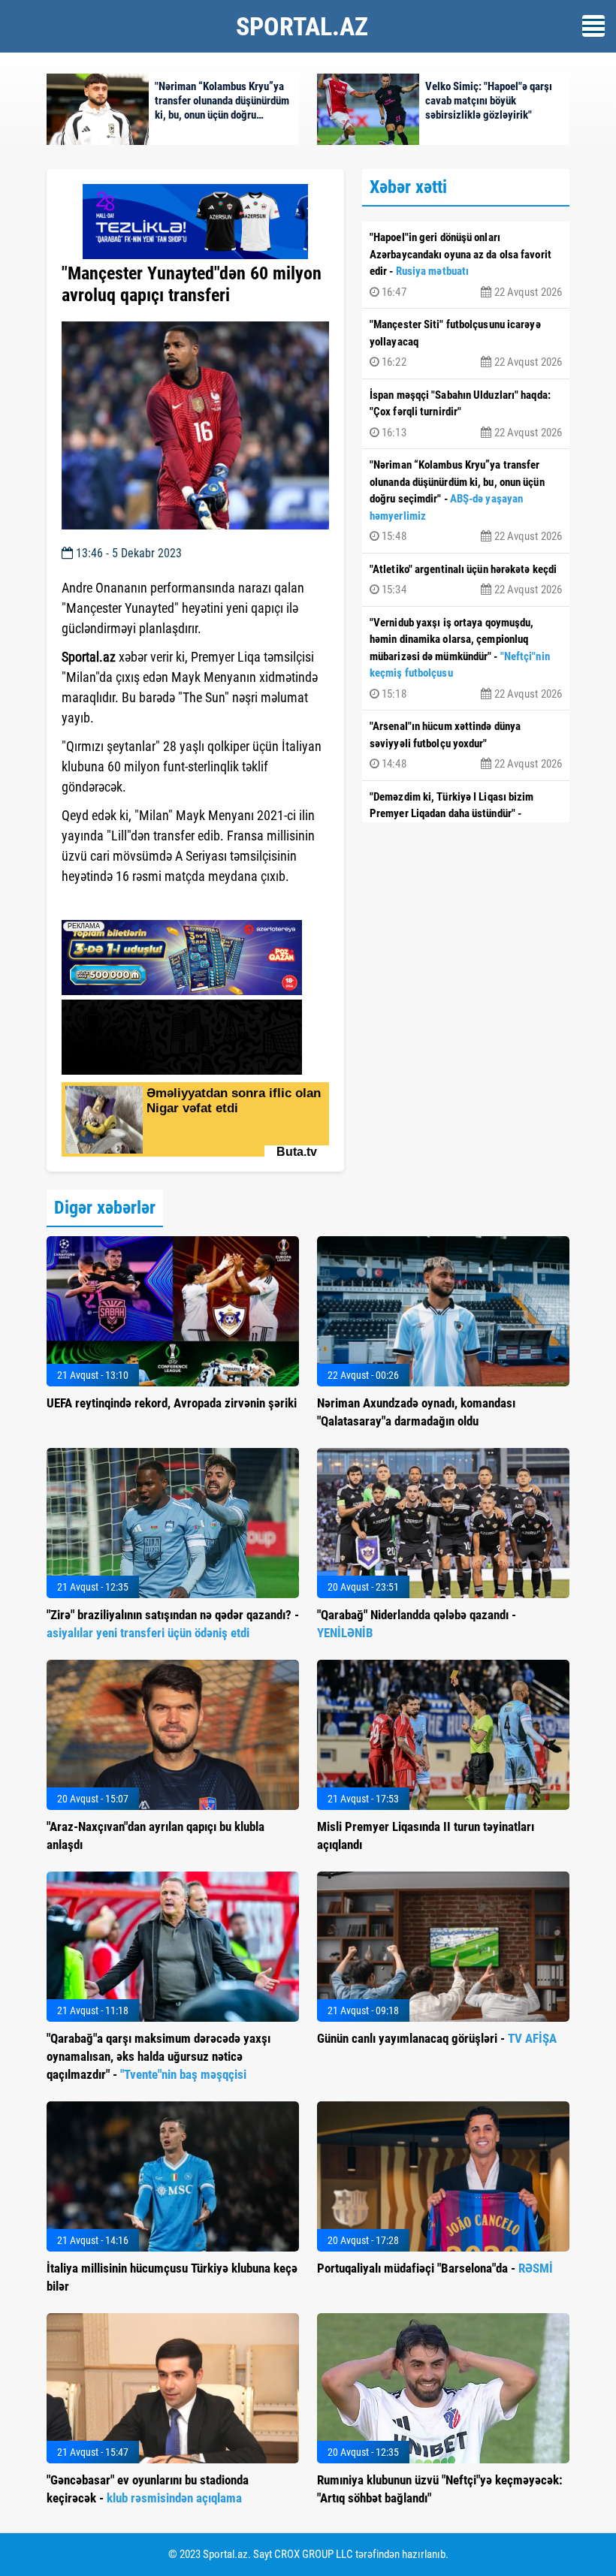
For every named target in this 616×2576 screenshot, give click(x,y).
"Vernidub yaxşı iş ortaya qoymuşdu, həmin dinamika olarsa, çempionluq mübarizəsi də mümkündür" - (466, 658)
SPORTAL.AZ (302, 26)
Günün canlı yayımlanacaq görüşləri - (437, 2038)
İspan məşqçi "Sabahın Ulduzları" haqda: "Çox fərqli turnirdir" (466, 414)
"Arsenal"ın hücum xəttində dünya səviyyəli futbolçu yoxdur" (466, 745)
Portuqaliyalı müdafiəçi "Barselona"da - (435, 2268)
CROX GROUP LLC (314, 2554)
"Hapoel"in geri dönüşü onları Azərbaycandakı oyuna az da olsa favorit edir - (466, 265)
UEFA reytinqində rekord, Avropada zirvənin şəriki (172, 1403)
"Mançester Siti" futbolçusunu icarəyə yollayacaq (466, 343)
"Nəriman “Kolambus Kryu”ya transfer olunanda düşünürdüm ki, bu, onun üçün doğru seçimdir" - (466, 501)
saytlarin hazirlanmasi (123, 903)
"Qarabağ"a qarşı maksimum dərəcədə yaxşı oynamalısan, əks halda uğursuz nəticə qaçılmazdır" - (159, 2056)
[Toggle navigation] (593, 26)
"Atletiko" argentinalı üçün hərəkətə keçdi (466, 580)
